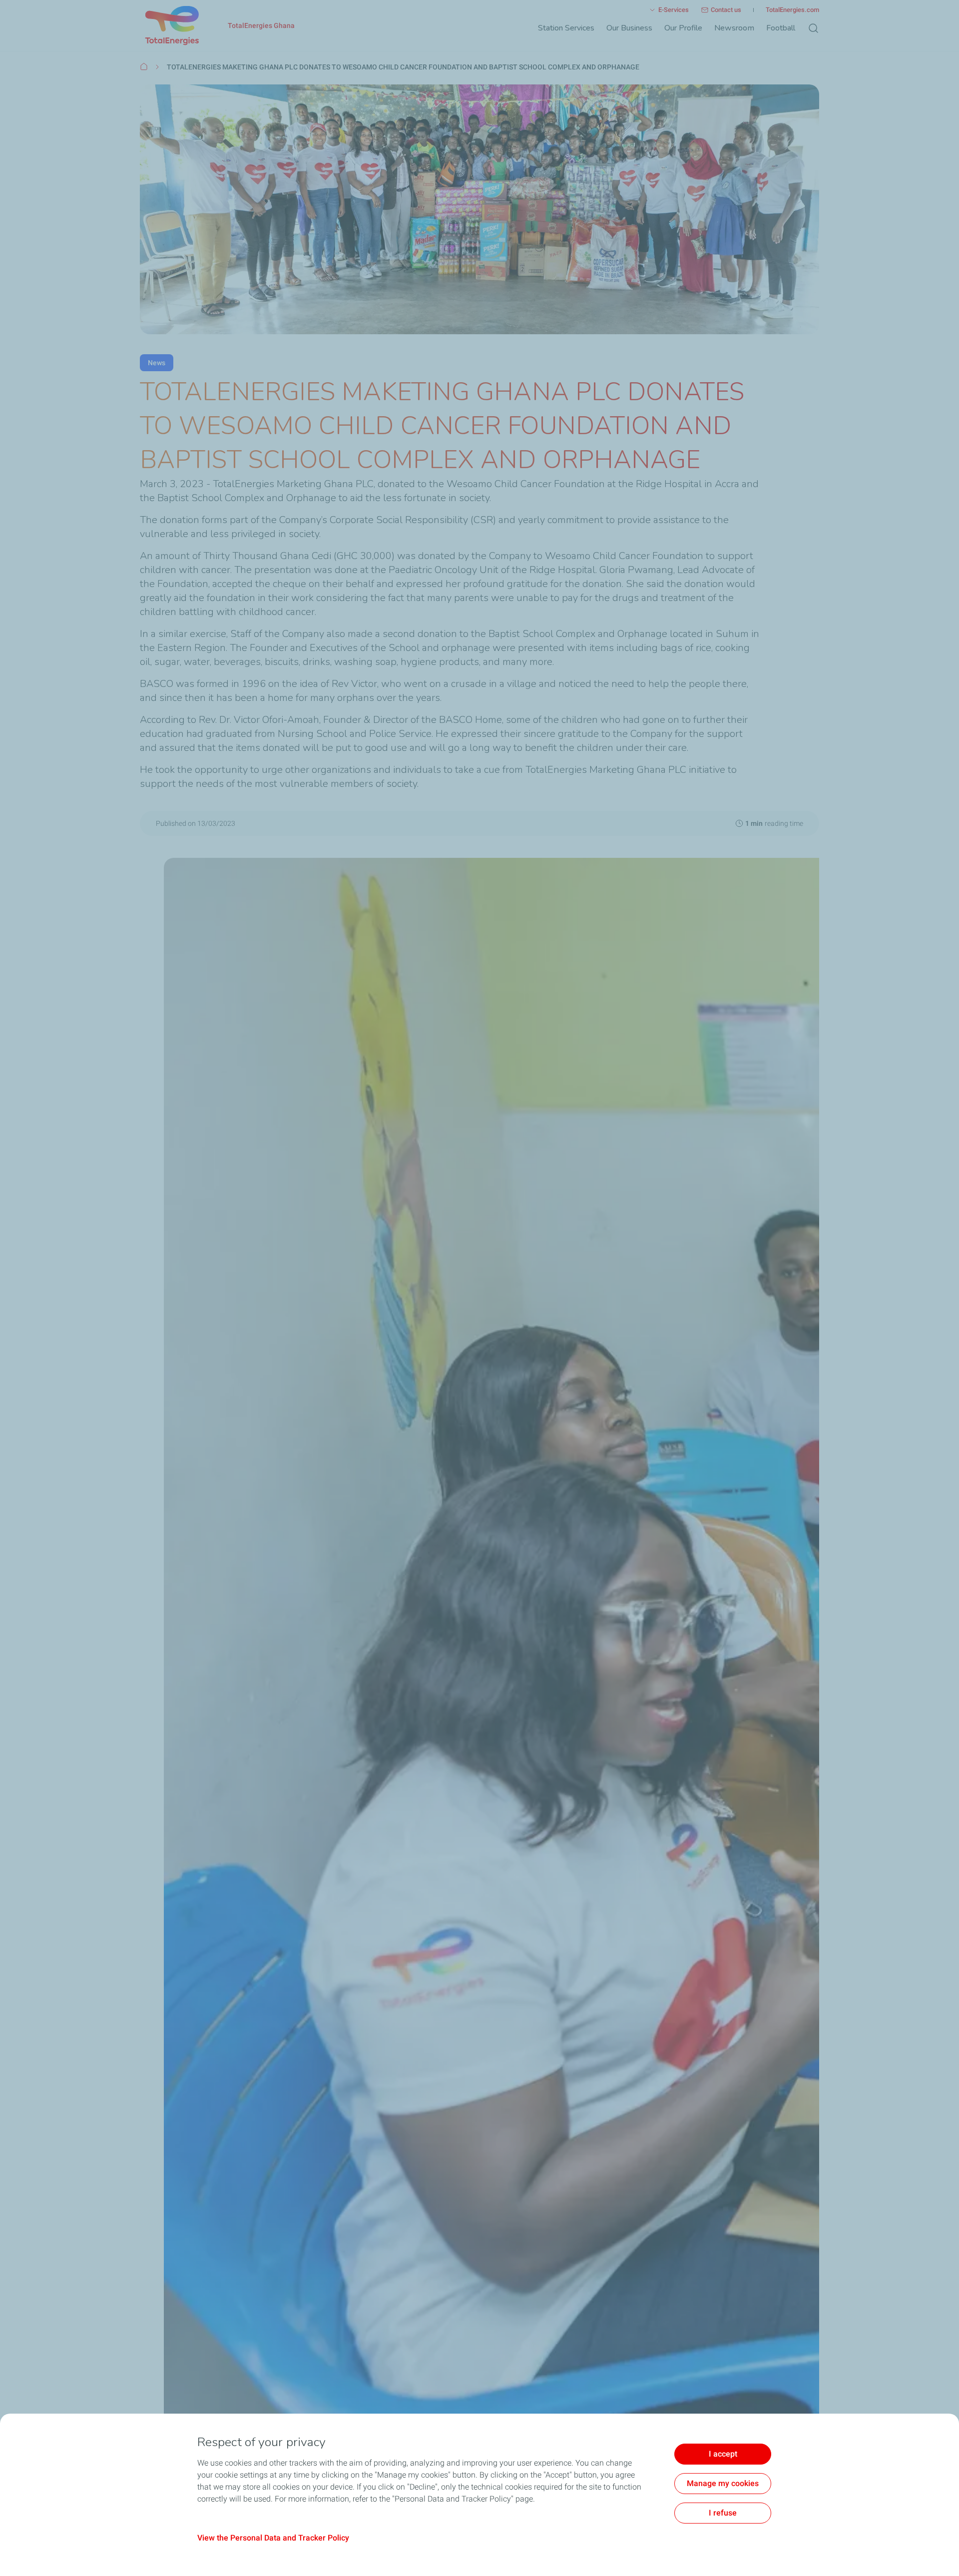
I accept (723, 2454)
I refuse (723, 2513)
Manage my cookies (723, 2483)
